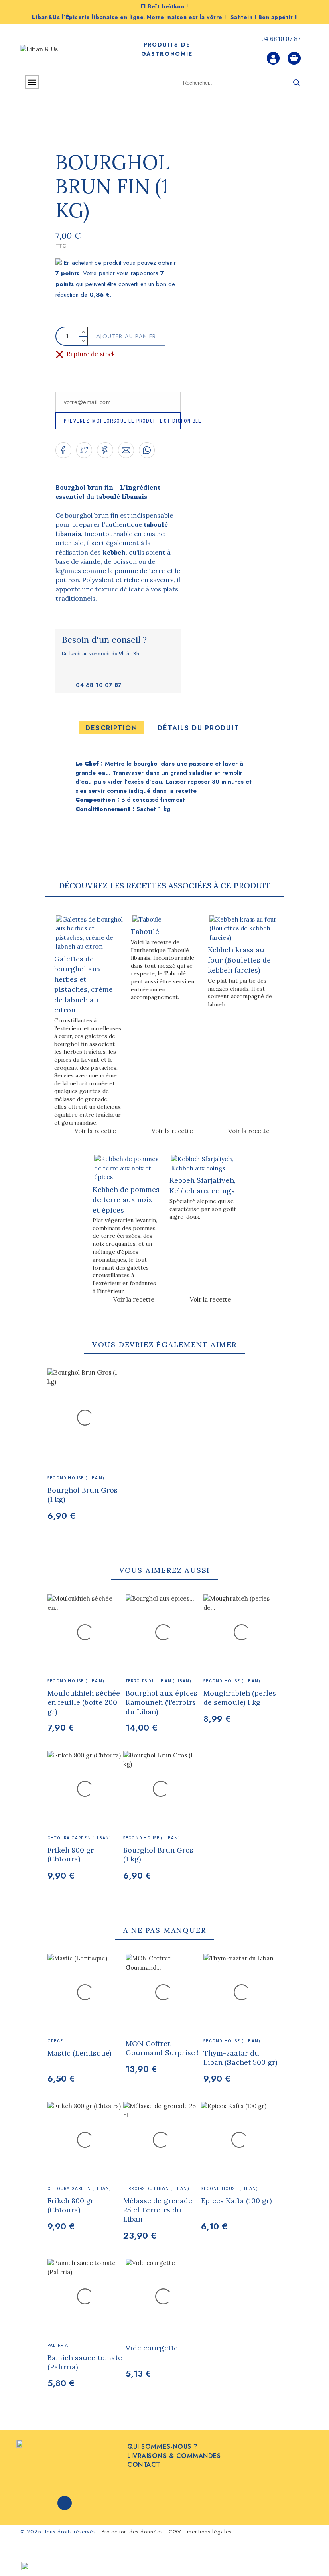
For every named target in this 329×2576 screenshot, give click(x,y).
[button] (63, 450)
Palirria (58, 2345)
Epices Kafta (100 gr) (236, 2201)
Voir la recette (95, 1131)
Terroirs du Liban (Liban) (159, 1681)
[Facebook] (65, 2503)
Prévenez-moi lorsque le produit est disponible (122, 421)
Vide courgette (152, 2348)
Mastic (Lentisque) (79, 2053)
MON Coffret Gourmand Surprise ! (162, 2048)
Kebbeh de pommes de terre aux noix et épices (126, 1200)
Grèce (55, 2041)
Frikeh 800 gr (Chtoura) (71, 1855)
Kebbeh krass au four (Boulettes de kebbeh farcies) (239, 960)
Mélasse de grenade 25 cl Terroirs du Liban (158, 2210)
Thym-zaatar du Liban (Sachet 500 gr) (240, 2058)
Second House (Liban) (76, 1681)
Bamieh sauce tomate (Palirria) (85, 2362)
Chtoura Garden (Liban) (79, 1838)
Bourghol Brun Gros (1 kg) (158, 1855)
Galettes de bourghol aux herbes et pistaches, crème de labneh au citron (83, 984)
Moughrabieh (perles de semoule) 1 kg (240, 1698)
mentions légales (209, 2532)
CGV (175, 2532)
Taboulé (145, 931)
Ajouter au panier (126, 336)
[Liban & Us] (56, 50)
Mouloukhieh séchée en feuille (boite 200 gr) (84, 1702)
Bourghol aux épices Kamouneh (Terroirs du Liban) (161, 1702)
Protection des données (132, 2532)
